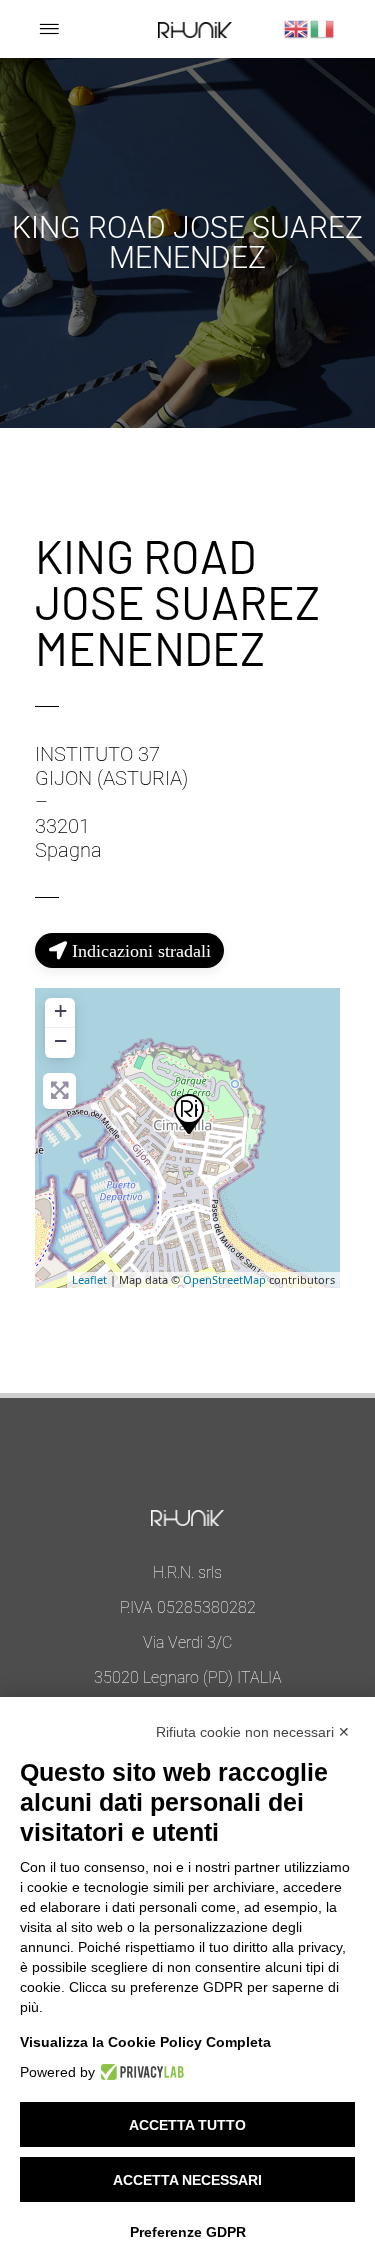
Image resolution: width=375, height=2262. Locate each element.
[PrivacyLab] (139, 2072)
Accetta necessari (187, 2180)
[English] (297, 27)
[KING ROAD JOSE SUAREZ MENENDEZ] (188, 1113)
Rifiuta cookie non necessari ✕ (253, 1732)
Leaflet (89, 1279)
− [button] (60, 1040)
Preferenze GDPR (188, 2232)
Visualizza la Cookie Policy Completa (145, 2042)
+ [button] (60, 1010)
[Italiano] (323, 27)
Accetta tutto (187, 2125)
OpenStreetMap (224, 1279)
